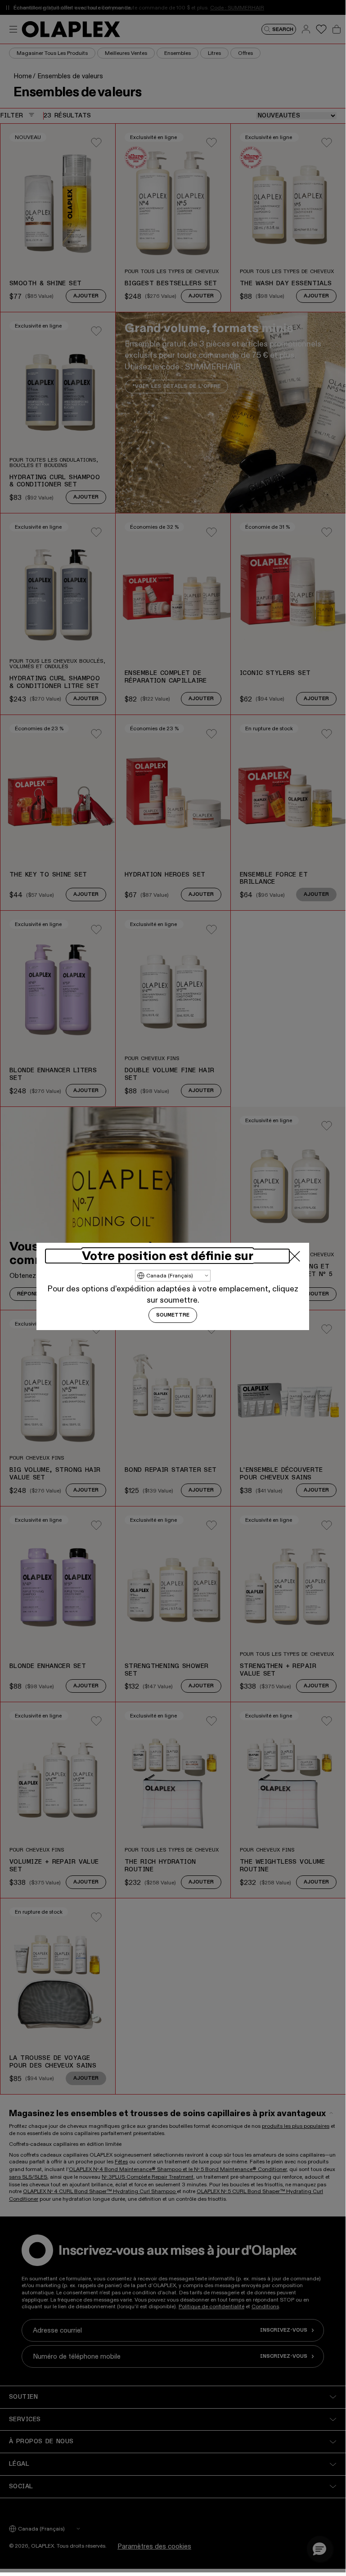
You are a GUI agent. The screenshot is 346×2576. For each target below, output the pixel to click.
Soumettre (173, 1315)
